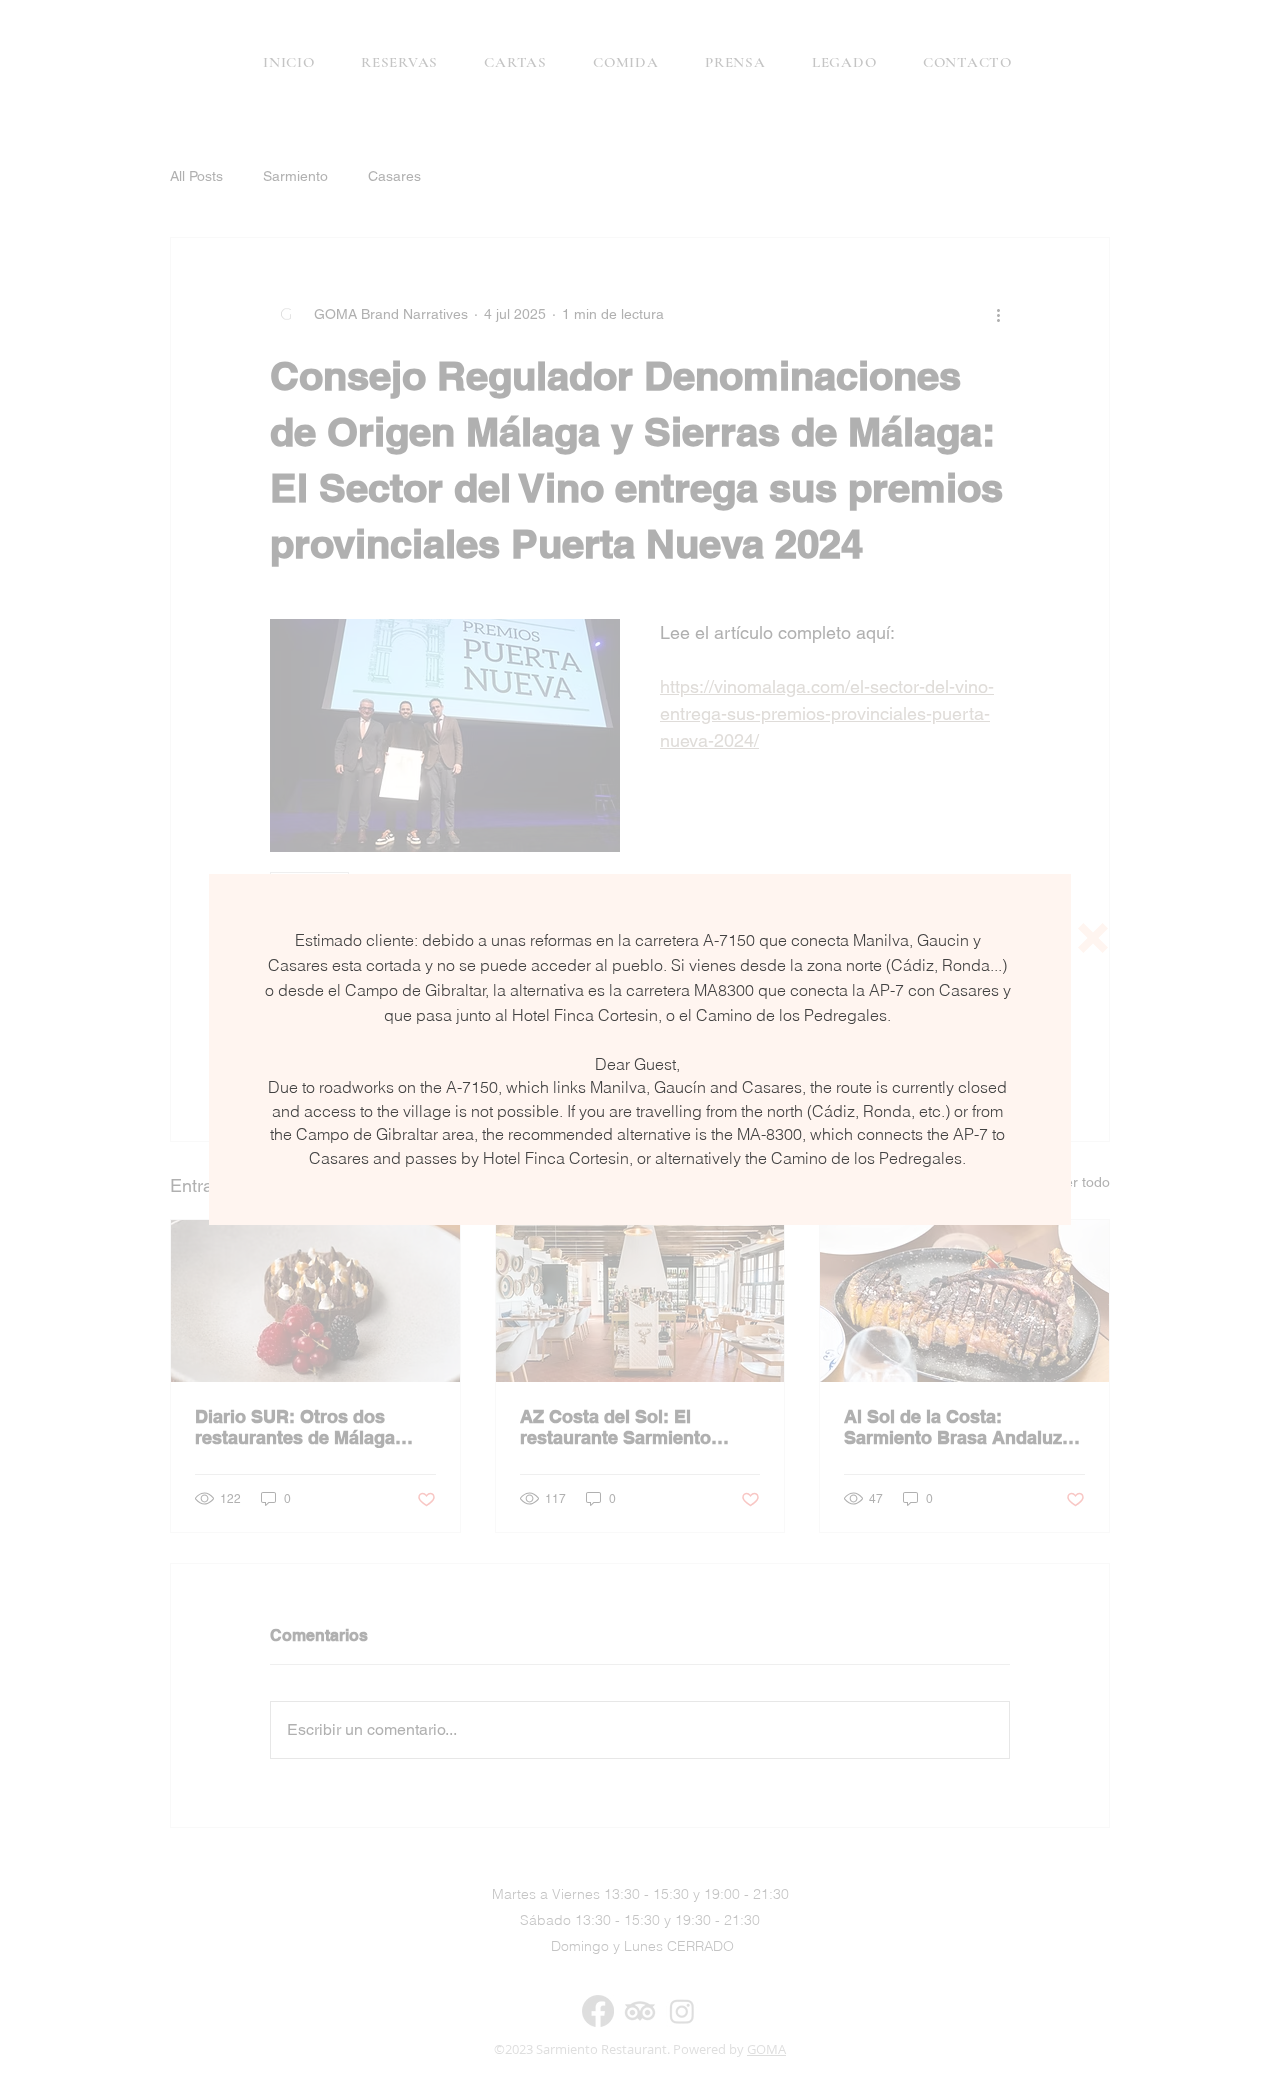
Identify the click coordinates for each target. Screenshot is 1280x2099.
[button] (1093, 938)
